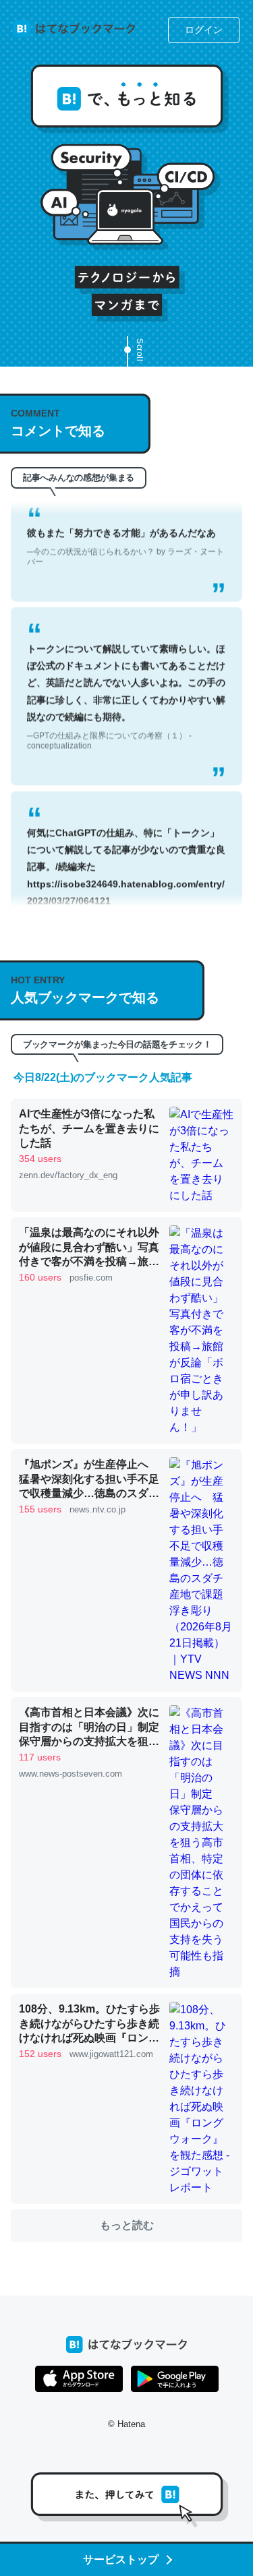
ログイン (204, 30)
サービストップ (121, 2559)
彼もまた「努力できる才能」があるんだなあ (125, 529)
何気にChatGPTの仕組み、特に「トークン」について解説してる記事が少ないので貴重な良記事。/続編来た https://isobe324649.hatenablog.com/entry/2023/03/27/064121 (126, 863)
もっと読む (127, 2225)
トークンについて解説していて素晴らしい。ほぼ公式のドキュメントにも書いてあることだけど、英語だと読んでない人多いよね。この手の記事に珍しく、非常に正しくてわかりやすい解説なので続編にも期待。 (126, 679)
